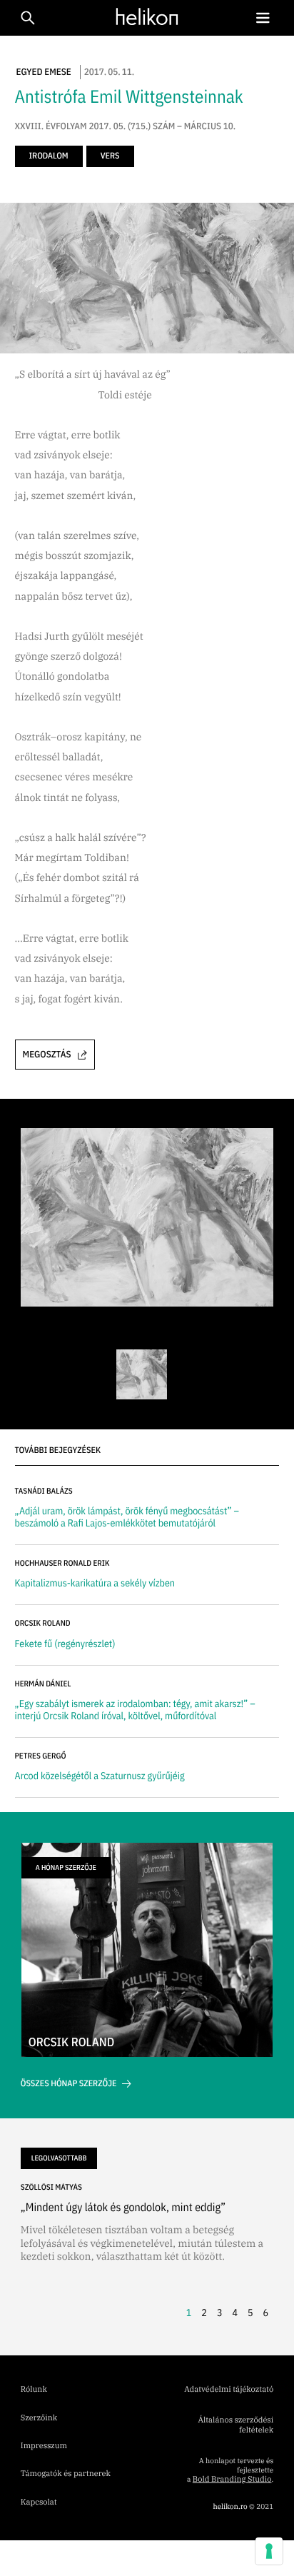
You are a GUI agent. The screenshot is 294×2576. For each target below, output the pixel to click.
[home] (143, 17)
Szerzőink (39, 2418)
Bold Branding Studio (232, 2480)
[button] (263, 18)
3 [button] (220, 2313)
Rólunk (34, 2390)
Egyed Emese (44, 72)
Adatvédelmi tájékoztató (229, 2390)
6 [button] (266, 2313)
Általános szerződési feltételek (235, 2425)
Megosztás (47, 1054)
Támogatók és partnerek (66, 2474)
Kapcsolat (39, 2502)
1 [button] (189, 2313)
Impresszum (44, 2446)
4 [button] (235, 2313)
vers (110, 156)
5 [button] (250, 2313)
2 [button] (204, 2313)
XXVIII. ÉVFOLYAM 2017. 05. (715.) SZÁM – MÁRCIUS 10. (126, 126)
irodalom (49, 156)
